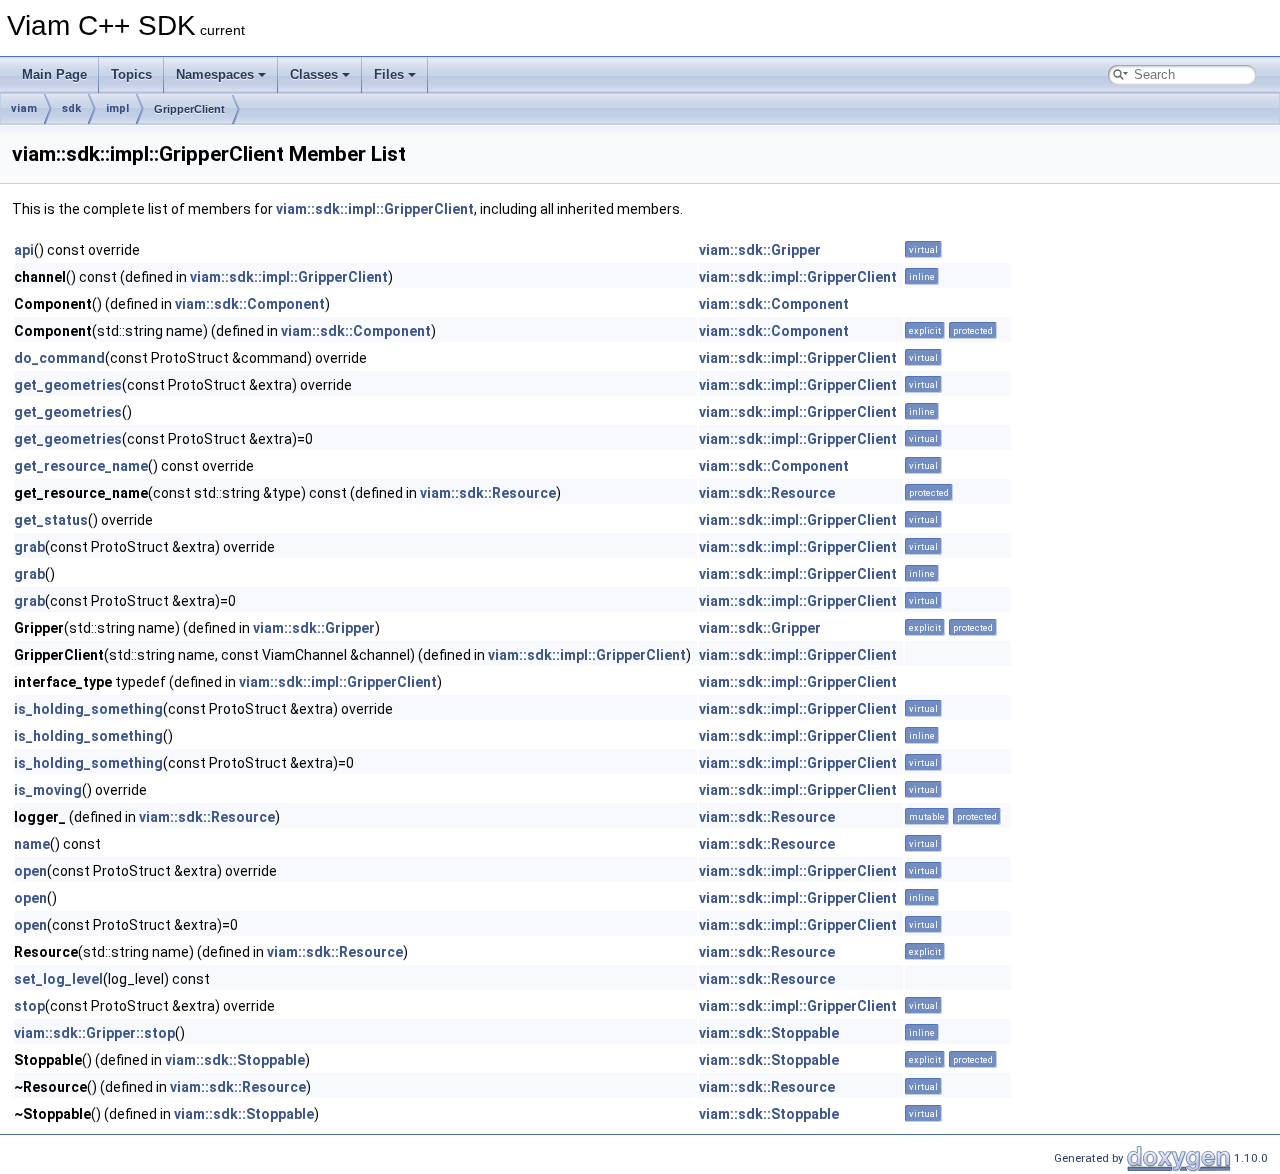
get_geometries (68, 385)
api (24, 250)
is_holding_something (88, 709)
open (30, 871)
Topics (131, 74)
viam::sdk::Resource (488, 493)
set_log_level (58, 979)
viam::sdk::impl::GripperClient (375, 209)
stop (29, 1006)
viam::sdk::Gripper (760, 250)
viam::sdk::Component (250, 304)
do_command (59, 358)
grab (29, 547)
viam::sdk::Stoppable (769, 1033)
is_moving (48, 790)
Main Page (54, 74)
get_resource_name (81, 466)
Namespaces (215, 74)
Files (389, 74)
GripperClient (189, 109)
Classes (314, 74)
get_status (51, 520)
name (32, 844)
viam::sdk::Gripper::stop (94, 1033)
